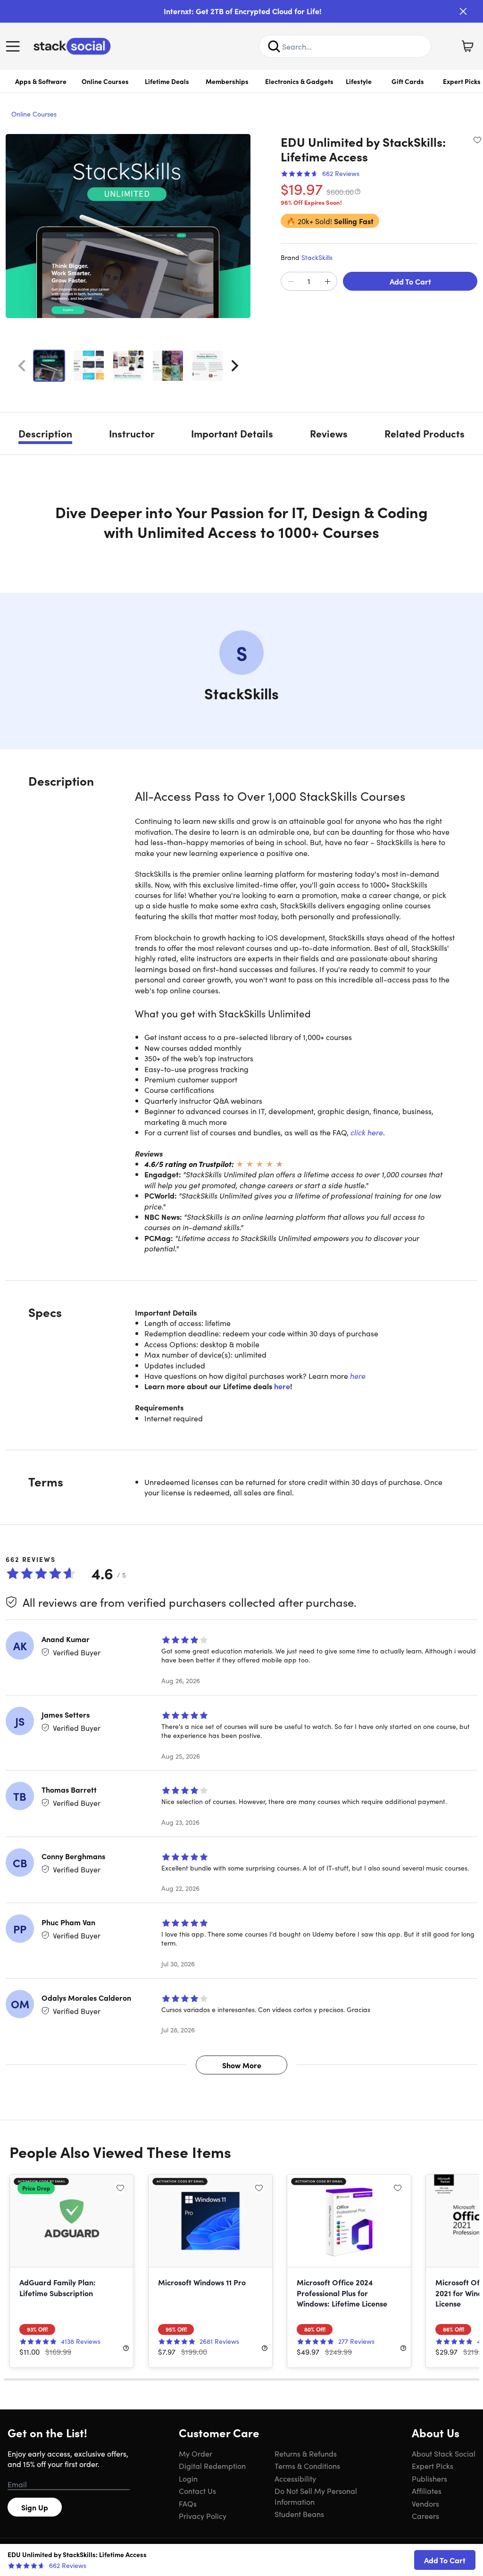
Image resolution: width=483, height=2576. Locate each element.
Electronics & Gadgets (299, 81)
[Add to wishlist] (477, 140)
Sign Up (35, 2507)
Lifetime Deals (167, 81)
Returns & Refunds (306, 2453)
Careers (425, 2516)
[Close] (463, 11)
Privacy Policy (203, 2516)
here (358, 1376)
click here (367, 1132)
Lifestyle (359, 81)
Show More (242, 2065)
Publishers (429, 2478)
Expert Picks (433, 2466)
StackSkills (317, 257)
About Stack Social (444, 2453)
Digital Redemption (212, 2466)
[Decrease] (291, 282)
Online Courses (105, 81)
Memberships (227, 81)
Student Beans (299, 2514)
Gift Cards (408, 81)
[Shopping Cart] (467, 46)
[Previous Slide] (22, 366)
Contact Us (197, 2491)
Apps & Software (41, 81)
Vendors (425, 2503)
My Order (196, 2453)
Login (188, 2478)
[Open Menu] (15, 46)
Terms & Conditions (307, 2466)
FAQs (188, 2503)
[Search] (274, 46)
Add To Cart (410, 281)
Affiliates (427, 2491)
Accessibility (295, 2478)
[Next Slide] (235, 366)
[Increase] (327, 282)
